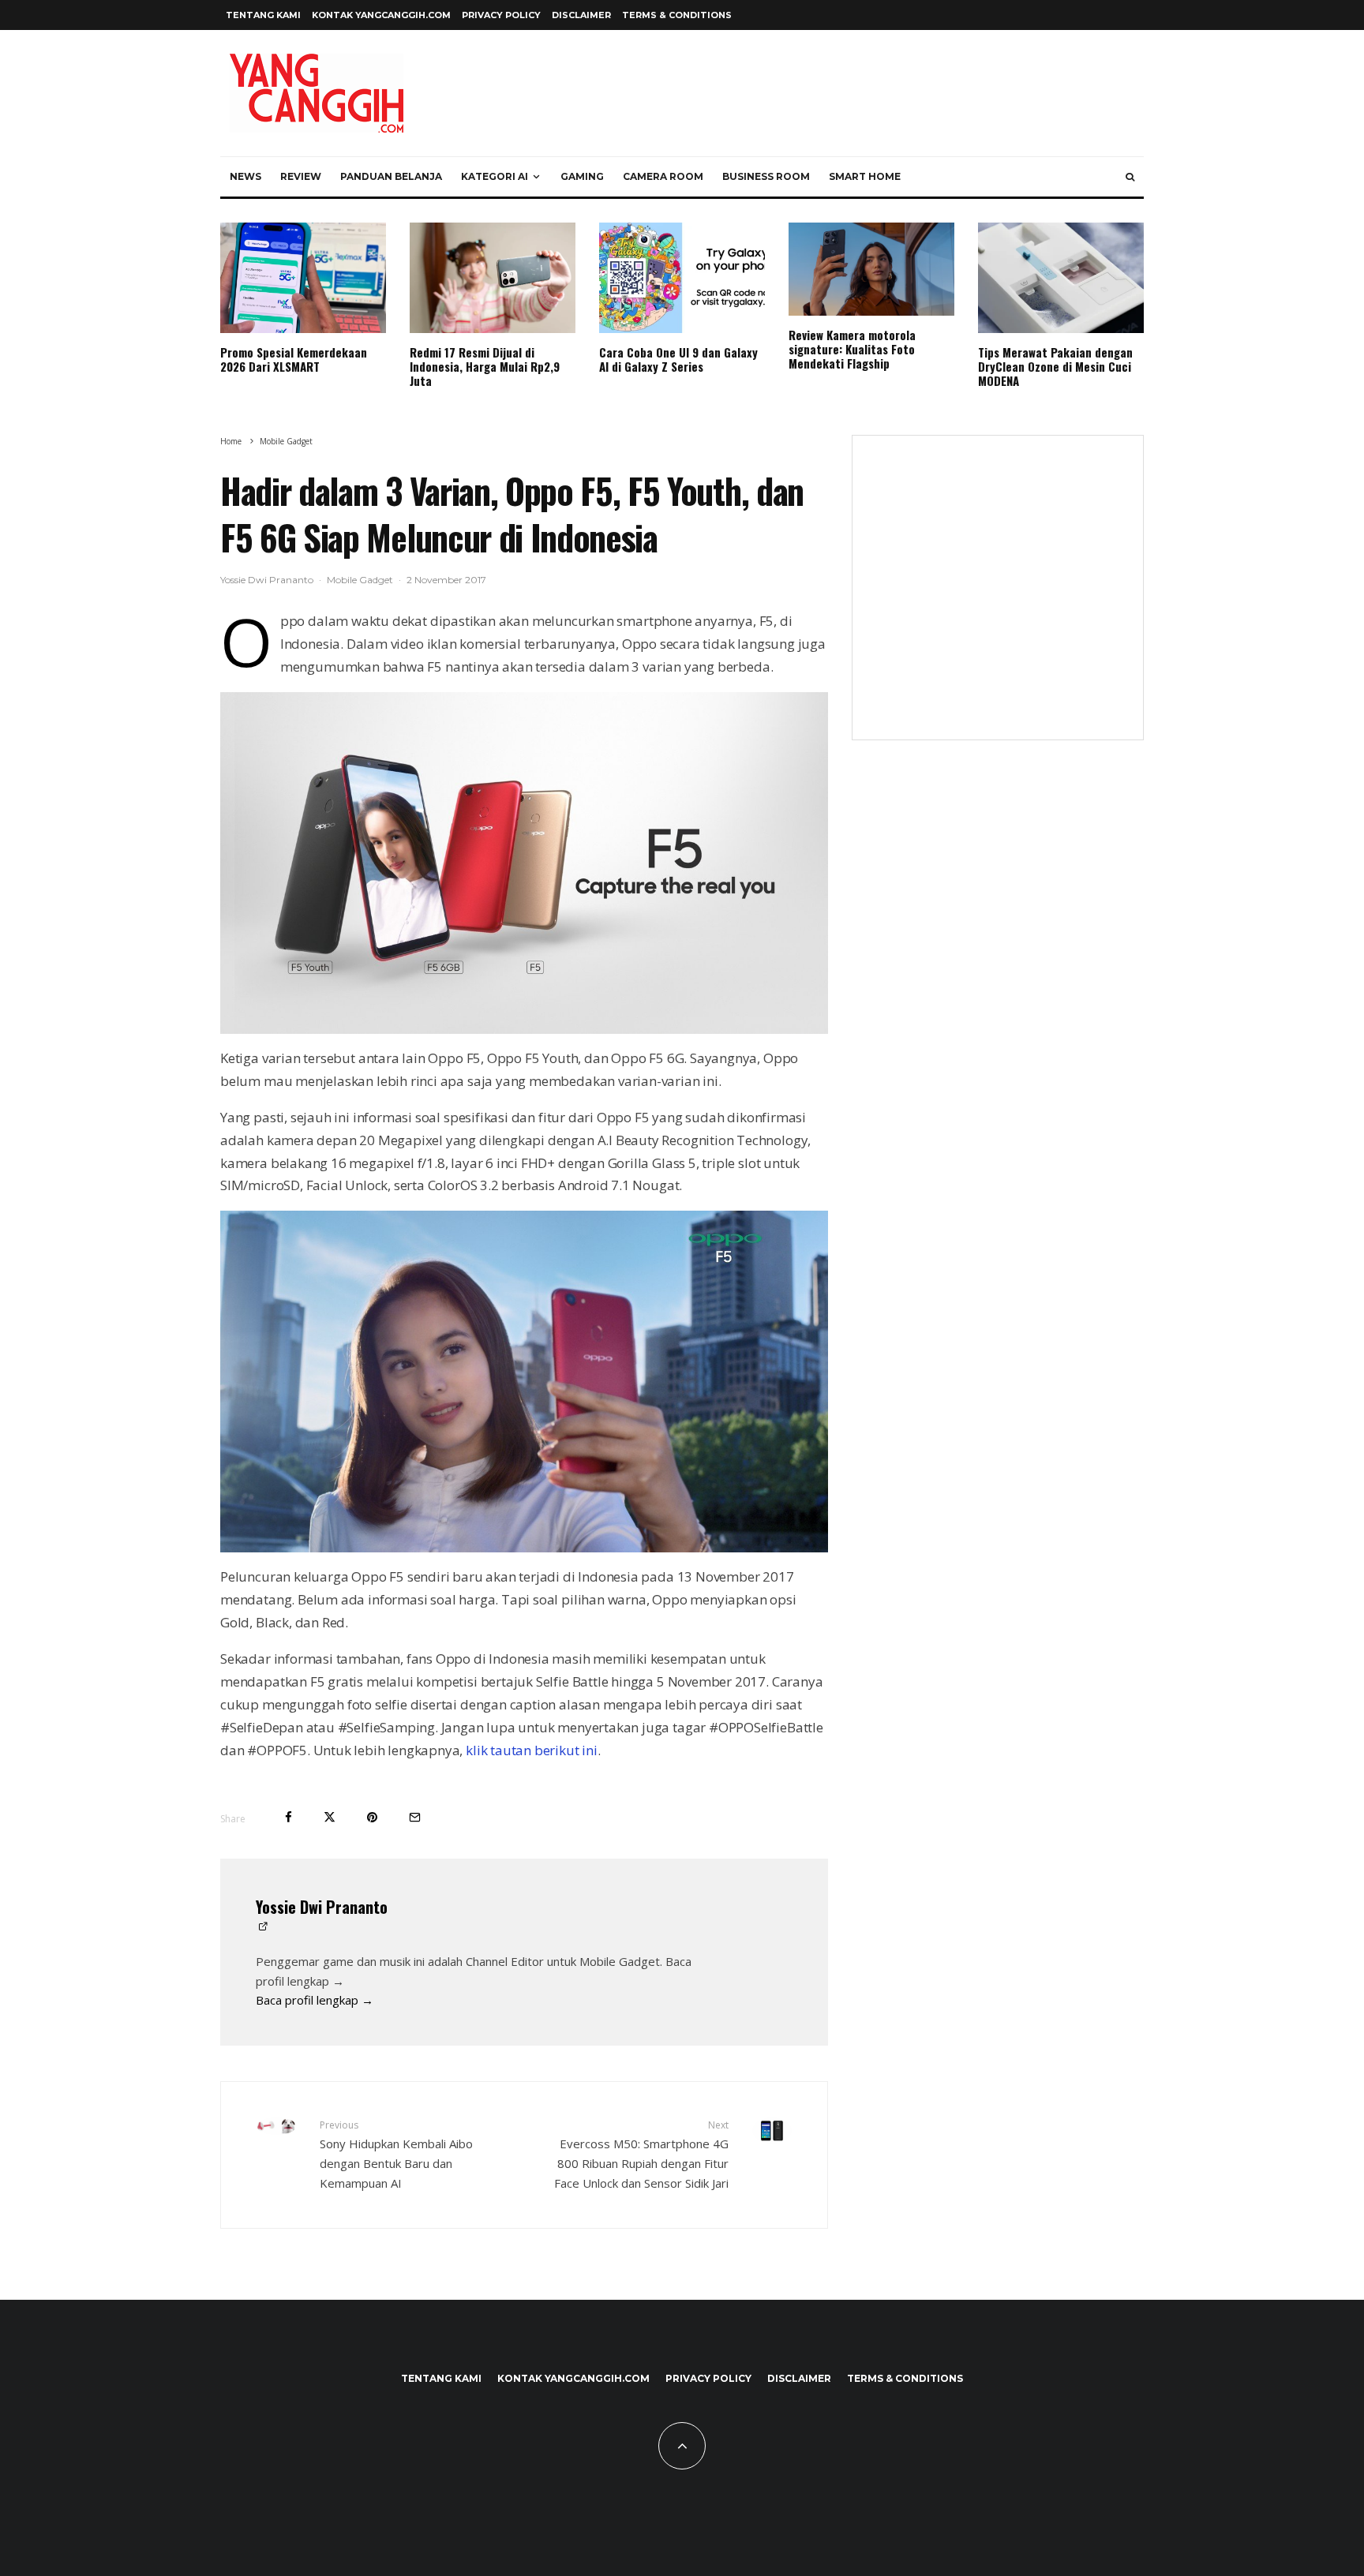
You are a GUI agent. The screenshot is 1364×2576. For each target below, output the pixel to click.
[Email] (415, 1817)
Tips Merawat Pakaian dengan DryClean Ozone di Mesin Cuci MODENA (1055, 366)
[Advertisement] (998, 597)
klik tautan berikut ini (532, 1750)
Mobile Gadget (360, 580)
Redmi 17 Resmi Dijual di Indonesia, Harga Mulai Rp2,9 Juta (485, 366)
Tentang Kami (263, 15)
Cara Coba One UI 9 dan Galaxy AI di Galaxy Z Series (678, 359)
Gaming (582, 176)
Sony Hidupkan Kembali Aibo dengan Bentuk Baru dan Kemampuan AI (396, 2154)
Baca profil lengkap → (315, 2000)
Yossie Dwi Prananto (267, 580)
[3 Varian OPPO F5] (524, 863)
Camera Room (663, 176)
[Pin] (372, 1817)
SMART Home (865, 176)
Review (301, 176)
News (245, 176)
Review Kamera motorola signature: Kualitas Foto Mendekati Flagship (852, 349)
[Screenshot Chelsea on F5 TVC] (524, 1382)
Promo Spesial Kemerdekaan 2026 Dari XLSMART (294, 359)
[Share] (289, 1817)
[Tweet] (330, 1817)
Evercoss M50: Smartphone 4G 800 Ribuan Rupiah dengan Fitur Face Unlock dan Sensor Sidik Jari (641, 2154)
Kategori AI (495, 176)
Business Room (766, 176)
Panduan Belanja (391, 176)
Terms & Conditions (677, 15)
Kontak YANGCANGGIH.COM (381, 15)
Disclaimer (581, 15)
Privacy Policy (501, 15)
